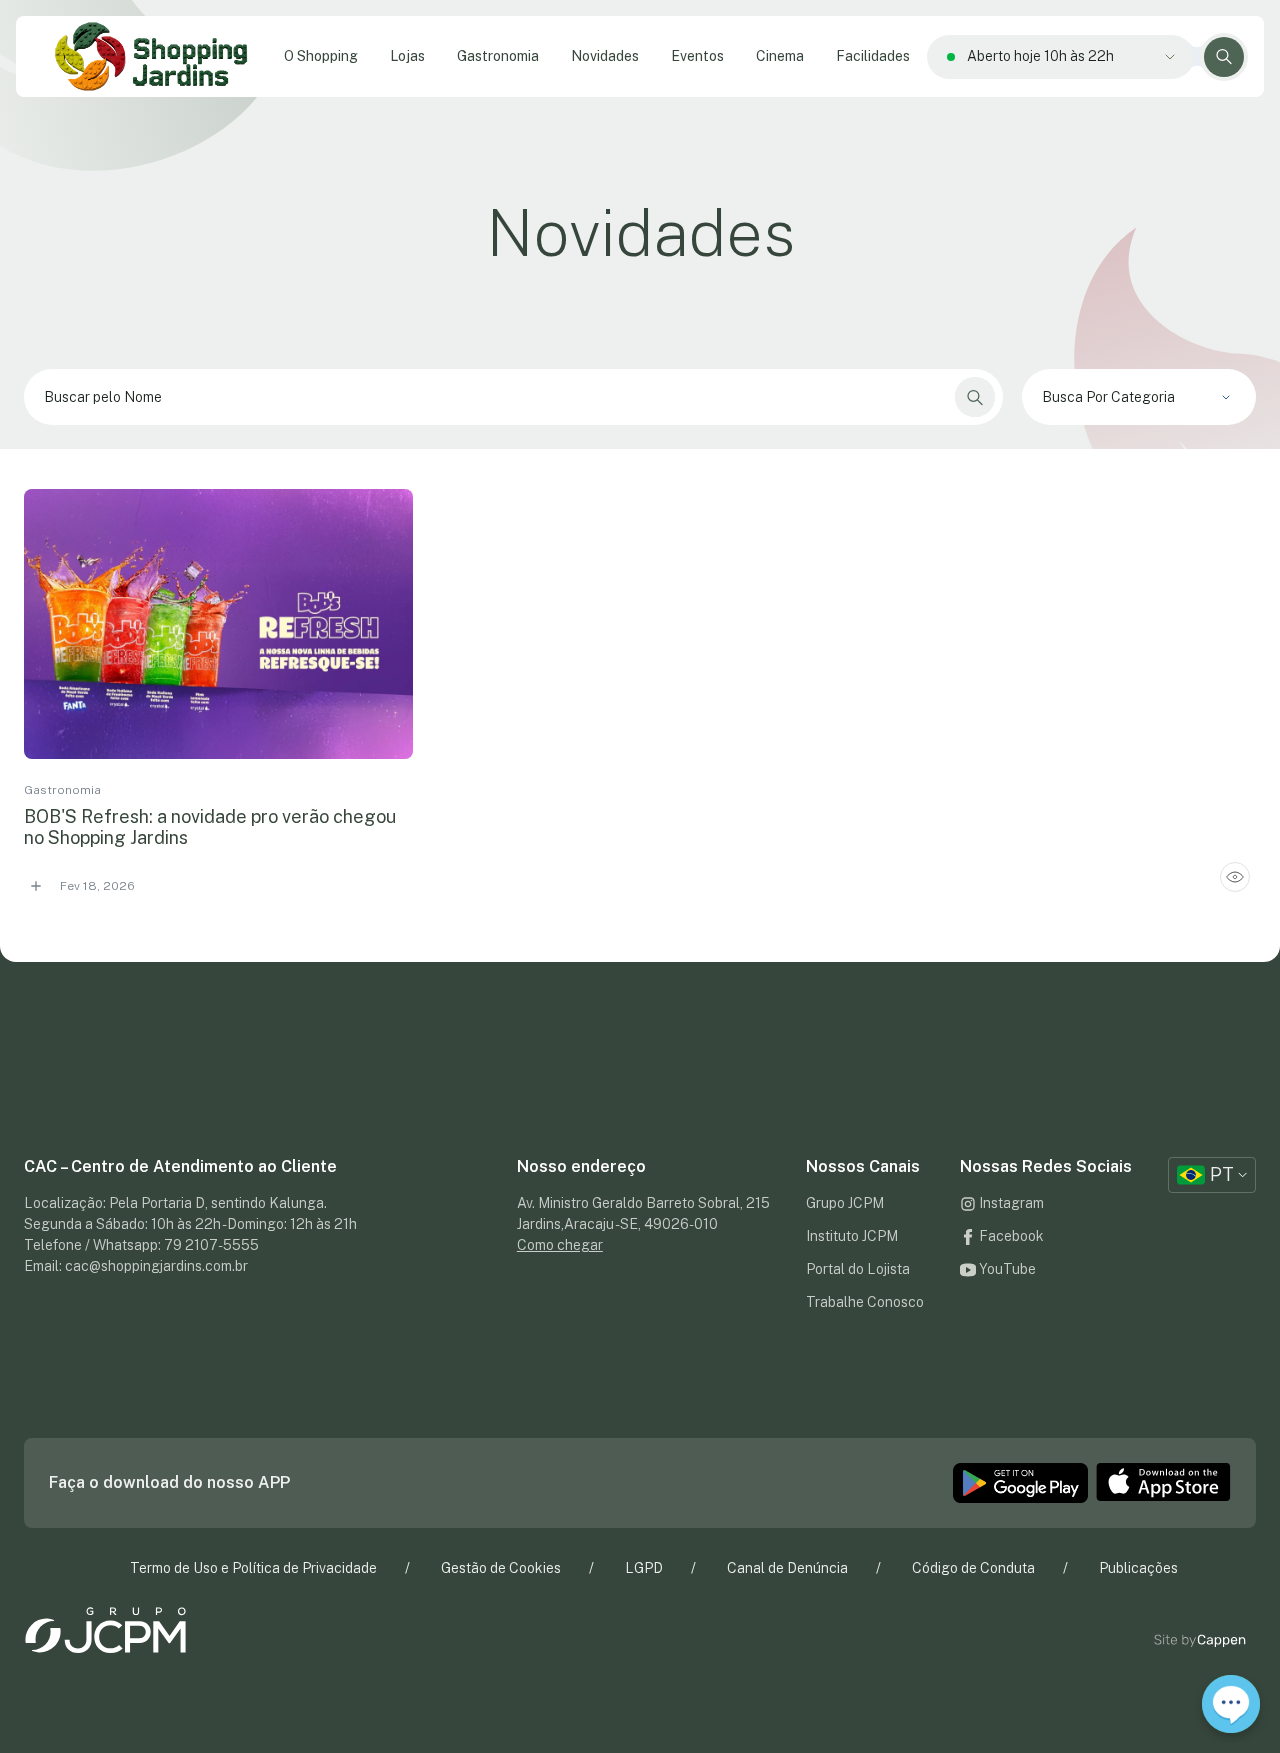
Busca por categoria (1108, 397)
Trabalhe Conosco (865, 1302)
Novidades (605, 56)
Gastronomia (498, 56)
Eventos (697, 56)
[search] (640, 693)
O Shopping (321, 56)
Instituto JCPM (852, 1236)
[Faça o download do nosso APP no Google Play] (1020, 1483)
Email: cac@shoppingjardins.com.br (136, 1266)
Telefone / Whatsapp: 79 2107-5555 (141, 1245)
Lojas (407, 56)
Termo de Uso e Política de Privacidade (253, 1568)
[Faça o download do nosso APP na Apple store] (1163, 1483)
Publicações (1138, 1568)
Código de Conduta (973, 1568)
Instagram (1010, 1203)
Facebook (1010, 1236)
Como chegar (560, 1245)
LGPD (644, 1568)
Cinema (780, 56)
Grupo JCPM (845, 1203)
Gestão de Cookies (501, 1568)
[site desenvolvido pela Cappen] (1222, 1640)
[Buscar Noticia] (975, 397)
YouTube (1006, 1269)
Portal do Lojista (858, 1269)
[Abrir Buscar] (1224, 57)
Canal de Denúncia (787, 1568)
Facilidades (873, 56)
